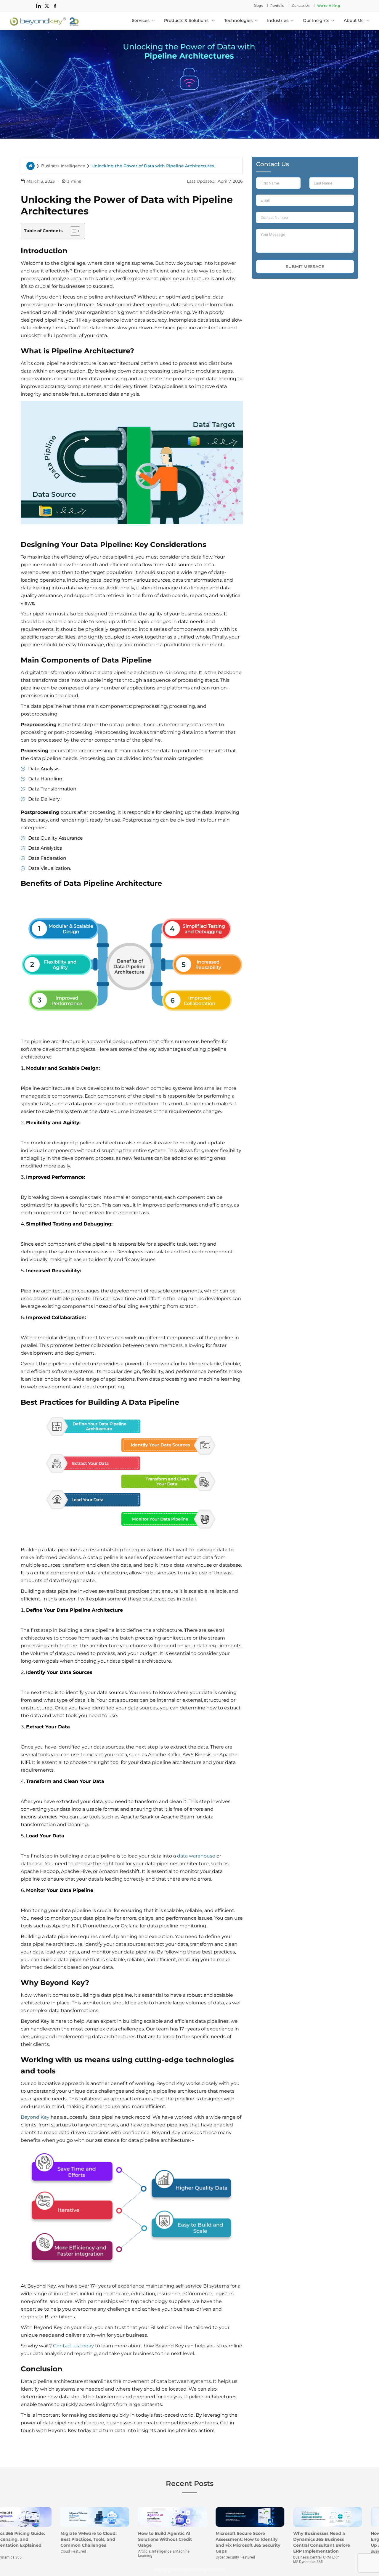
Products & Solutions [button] (187, 20)
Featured (18, 2551)
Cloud (5, 2551)
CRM (266, 2557)
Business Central (247, 2557)
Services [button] (141, 20)
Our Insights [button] (316, 20)
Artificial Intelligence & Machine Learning (103, 2553)
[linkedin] (38, 6)
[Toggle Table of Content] (72, 231)
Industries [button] (278, 20)
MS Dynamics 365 (248, 2562)
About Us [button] (354, 20)
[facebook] (55, 6)
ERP (275, 2557)
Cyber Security (167, 2557)
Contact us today (73, 2346)
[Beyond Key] (44, 20)
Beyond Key (35, 2117)
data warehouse (196, 1856)
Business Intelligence (63, 166)
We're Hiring (329, 6)
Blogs (258, 6)
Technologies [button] (238, 20)
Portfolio (277, 6)
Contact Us (301, 6)
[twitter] (47, 6)
